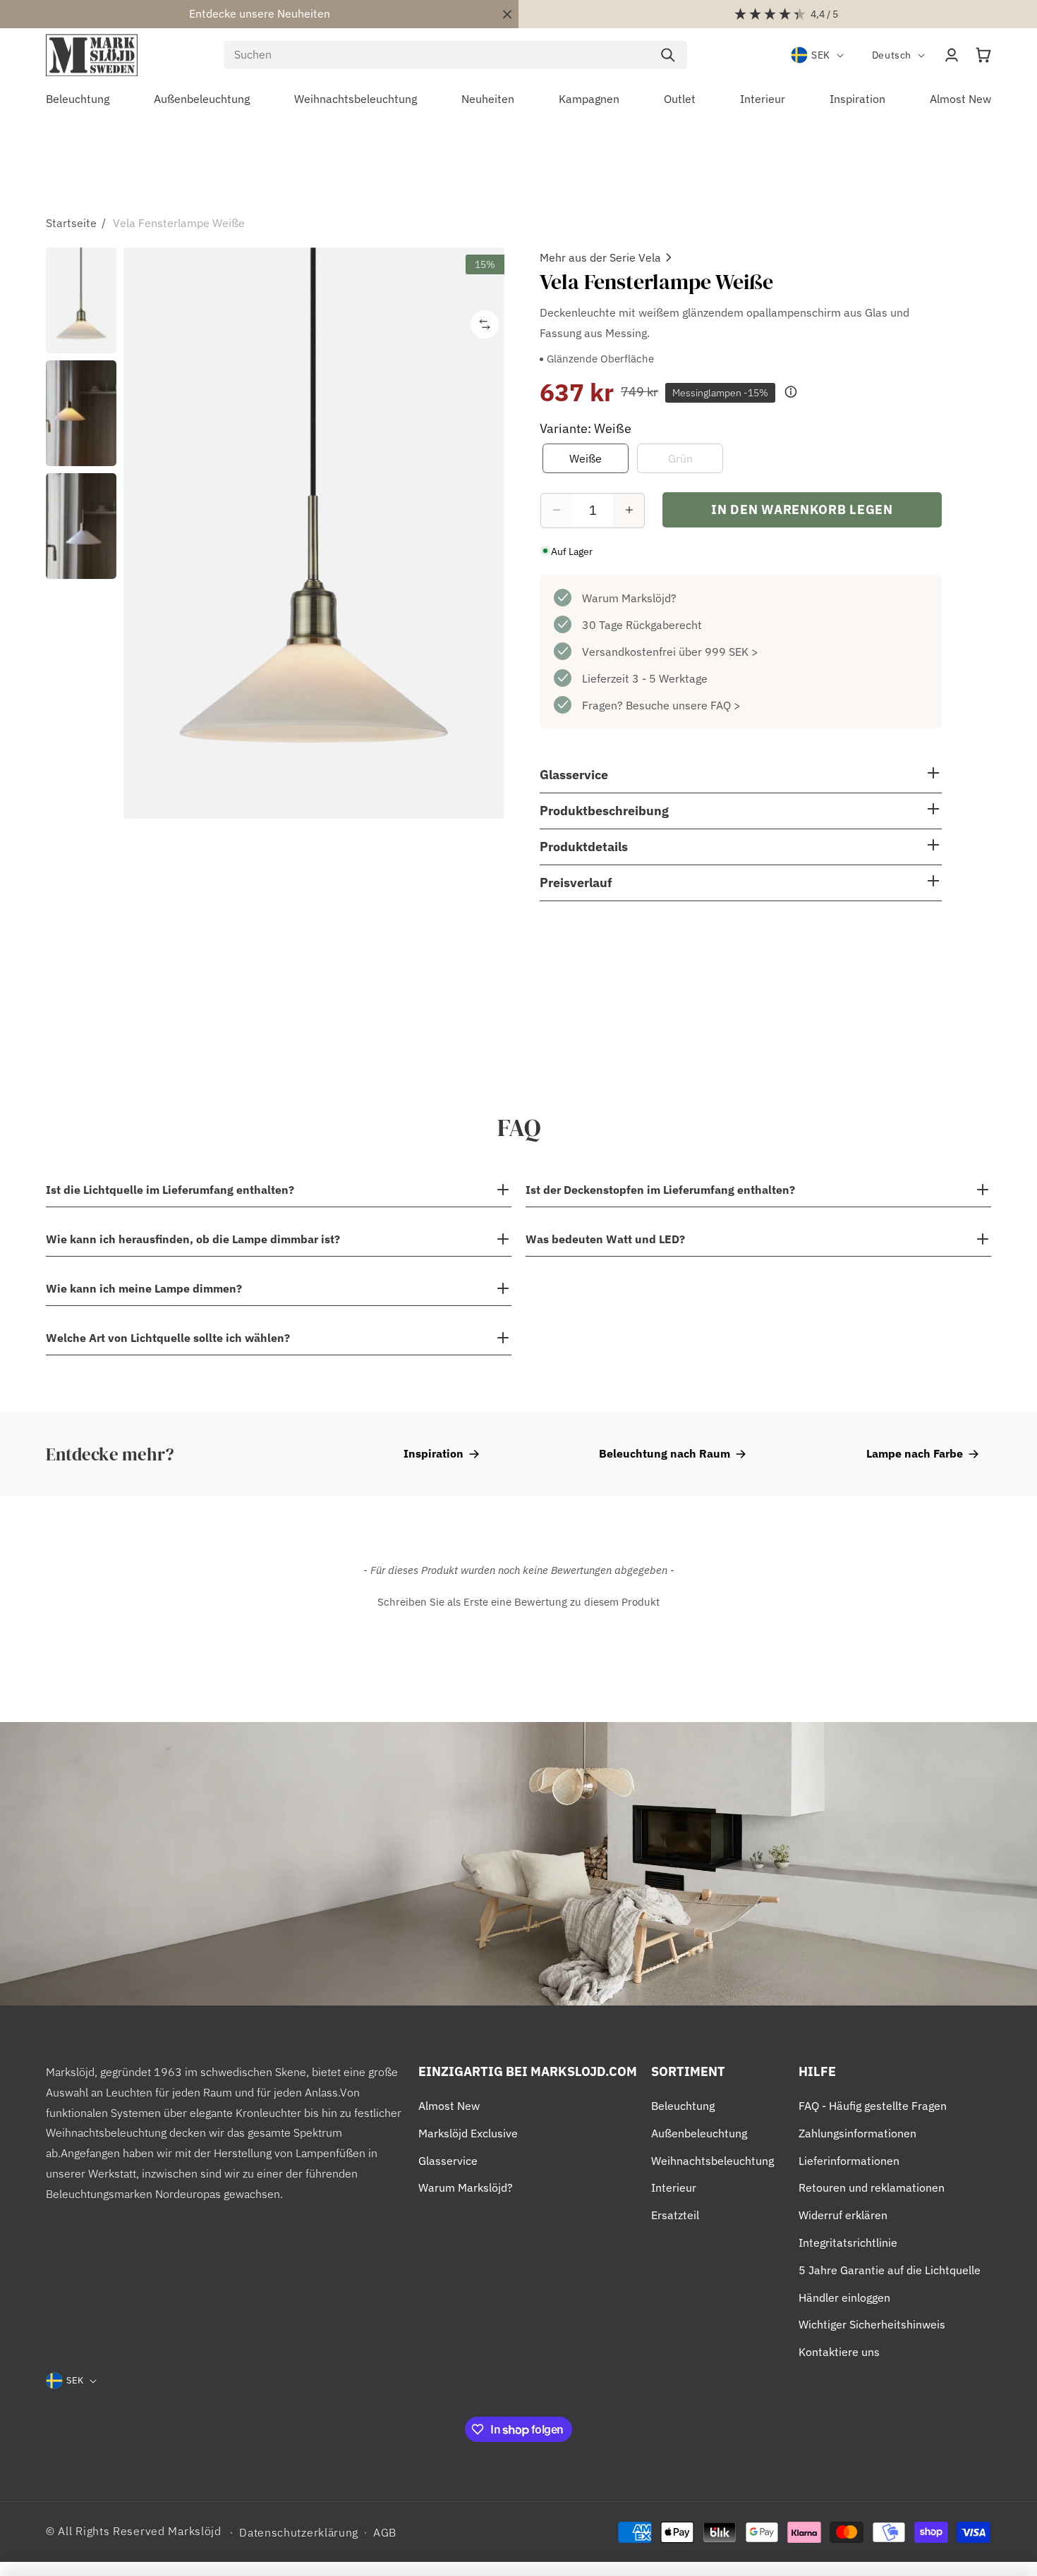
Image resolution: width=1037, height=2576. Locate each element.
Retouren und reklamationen (872, 2187)
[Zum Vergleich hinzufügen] (485, 324)
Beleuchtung (683, 2106)
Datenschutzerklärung (299, 2532)
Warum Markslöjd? (629, 597)
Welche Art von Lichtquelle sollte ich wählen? (168, 1338)
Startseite (71, 223)
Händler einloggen (844, 2297)
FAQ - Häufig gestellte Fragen (873, 2106)
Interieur (674, 2187)
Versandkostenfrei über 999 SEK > (670, 651)
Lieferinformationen (849, 2161)
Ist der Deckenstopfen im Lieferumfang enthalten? (660, 1190)
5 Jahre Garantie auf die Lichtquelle (890, 2270)
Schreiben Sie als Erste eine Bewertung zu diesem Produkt (518, 1602)
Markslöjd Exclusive (468, 2133)
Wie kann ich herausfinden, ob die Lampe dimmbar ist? (193, 1239)
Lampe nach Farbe (915, 1453)
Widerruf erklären (843, 2215)
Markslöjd (194, 2531)
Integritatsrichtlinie (848, 2242)
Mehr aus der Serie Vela (600, 257)
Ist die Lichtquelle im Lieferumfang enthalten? (170, 1190)
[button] (983, 55)
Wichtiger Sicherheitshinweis (872, 2324)
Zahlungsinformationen (857, 2133)
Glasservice (448, 2161)
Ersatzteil (675, 2215)
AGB (385, 2532)
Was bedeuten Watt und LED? (605, 1239)
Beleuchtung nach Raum (665, 1453)
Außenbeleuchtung (699, 2133)
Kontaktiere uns (839, 2352)
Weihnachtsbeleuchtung (712, 2161)
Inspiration (433, 1453)
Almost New (449, 2106)
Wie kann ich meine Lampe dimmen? (144, 1288)
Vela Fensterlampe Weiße (179, 223)
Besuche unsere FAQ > (683, 704)
